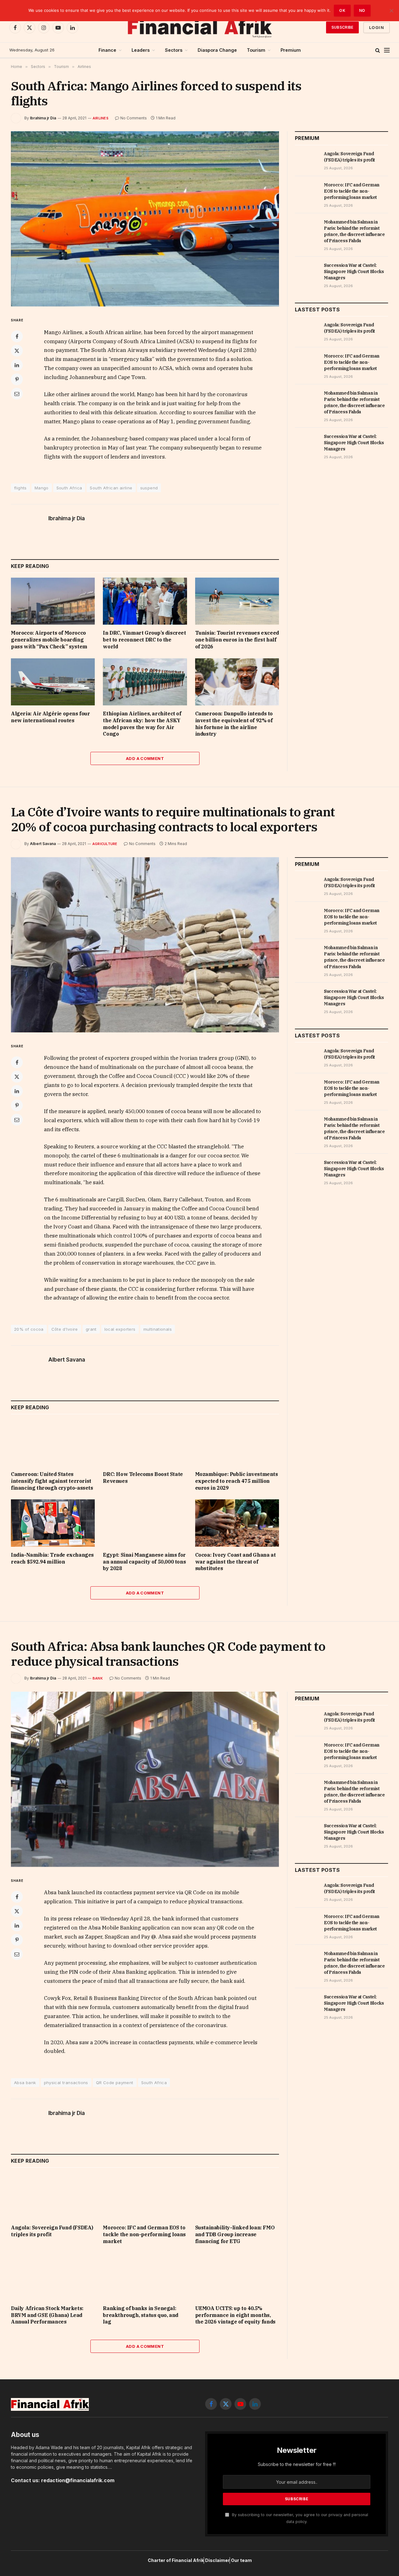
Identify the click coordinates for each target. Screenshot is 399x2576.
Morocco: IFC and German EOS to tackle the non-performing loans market (352, 191)
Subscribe (342, 27)
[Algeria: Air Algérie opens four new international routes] (53, 682)
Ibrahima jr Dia (43, 118)
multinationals (158, 1329)
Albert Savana (43, 844)
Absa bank (25, 2083)
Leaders (141, 50)
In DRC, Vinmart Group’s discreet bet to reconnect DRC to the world (144, 640)
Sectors (174, 50)
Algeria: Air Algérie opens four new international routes (50, 717)
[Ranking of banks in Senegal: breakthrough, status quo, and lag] (145, 2276)
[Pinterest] (17, 379)
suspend (149, 488)
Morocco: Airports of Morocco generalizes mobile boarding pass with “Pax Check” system (49, 640)
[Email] (17, 394)
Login (377, 27)
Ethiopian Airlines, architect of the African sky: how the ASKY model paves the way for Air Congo (142, 724)
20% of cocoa (29, 1329)
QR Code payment (115, 2083)
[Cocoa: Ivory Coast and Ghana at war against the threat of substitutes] (237, 1523)
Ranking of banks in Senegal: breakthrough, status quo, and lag (140, 2315)
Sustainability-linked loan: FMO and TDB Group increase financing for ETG (235, 2234)
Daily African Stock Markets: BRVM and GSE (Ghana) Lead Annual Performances (47, 2315)
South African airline (111, 488)
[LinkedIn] (17, 365)
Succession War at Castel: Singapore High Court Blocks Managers (354, 272)
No (362, 10)
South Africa (69, 488)
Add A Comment (145, 758)
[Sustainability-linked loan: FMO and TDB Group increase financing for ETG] (237, 2196)
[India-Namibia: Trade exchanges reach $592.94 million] (53, 1523)
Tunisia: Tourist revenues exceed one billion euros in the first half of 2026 (237, 640)
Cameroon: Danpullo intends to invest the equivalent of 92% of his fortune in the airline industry (234, 724)
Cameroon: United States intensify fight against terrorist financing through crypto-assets (52, 1481)
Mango (42, 488)
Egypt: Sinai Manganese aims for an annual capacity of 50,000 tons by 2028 (144, 1562)
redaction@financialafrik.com (78, 2480)
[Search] (378, 50)
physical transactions (66, 2083)
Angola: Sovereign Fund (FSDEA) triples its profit (349, 157)
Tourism (256, 50)
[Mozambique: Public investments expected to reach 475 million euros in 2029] (237, 1442)
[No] (391, 11)
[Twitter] (17, 351)
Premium (291, 50)
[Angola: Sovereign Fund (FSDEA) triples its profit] (307, 161)
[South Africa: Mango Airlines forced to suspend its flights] (145, 219)
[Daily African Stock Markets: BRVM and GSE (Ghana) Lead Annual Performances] (53, 2276)
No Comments (134, 118)
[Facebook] (17, 336)
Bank (98, 1678)
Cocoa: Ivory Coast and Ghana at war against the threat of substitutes (236, 1562)
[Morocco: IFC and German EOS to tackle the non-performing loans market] (307, 192)
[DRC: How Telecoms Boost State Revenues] (145, 1442)
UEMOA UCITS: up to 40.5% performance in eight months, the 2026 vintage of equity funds (235, 2315)
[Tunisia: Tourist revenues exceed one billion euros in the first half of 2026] (237, 601)
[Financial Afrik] (199, 27)
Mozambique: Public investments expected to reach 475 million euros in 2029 (237, 1481)
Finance (107, 50)
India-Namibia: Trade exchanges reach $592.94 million (52, 1558)
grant (91, 1329)
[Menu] (387, 50)
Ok (342, 10)
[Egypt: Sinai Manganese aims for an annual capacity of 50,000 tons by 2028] (145, 1523)
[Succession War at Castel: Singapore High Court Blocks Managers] (307, 272)
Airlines (101, 118)
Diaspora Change (217, 50)
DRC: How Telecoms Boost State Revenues (143, 1478)
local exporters (120, 1329)
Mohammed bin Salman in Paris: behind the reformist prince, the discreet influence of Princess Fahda (354, 231)
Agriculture (105, 844)
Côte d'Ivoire (65, 1329)
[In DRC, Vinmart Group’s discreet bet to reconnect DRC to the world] (145, 601)
